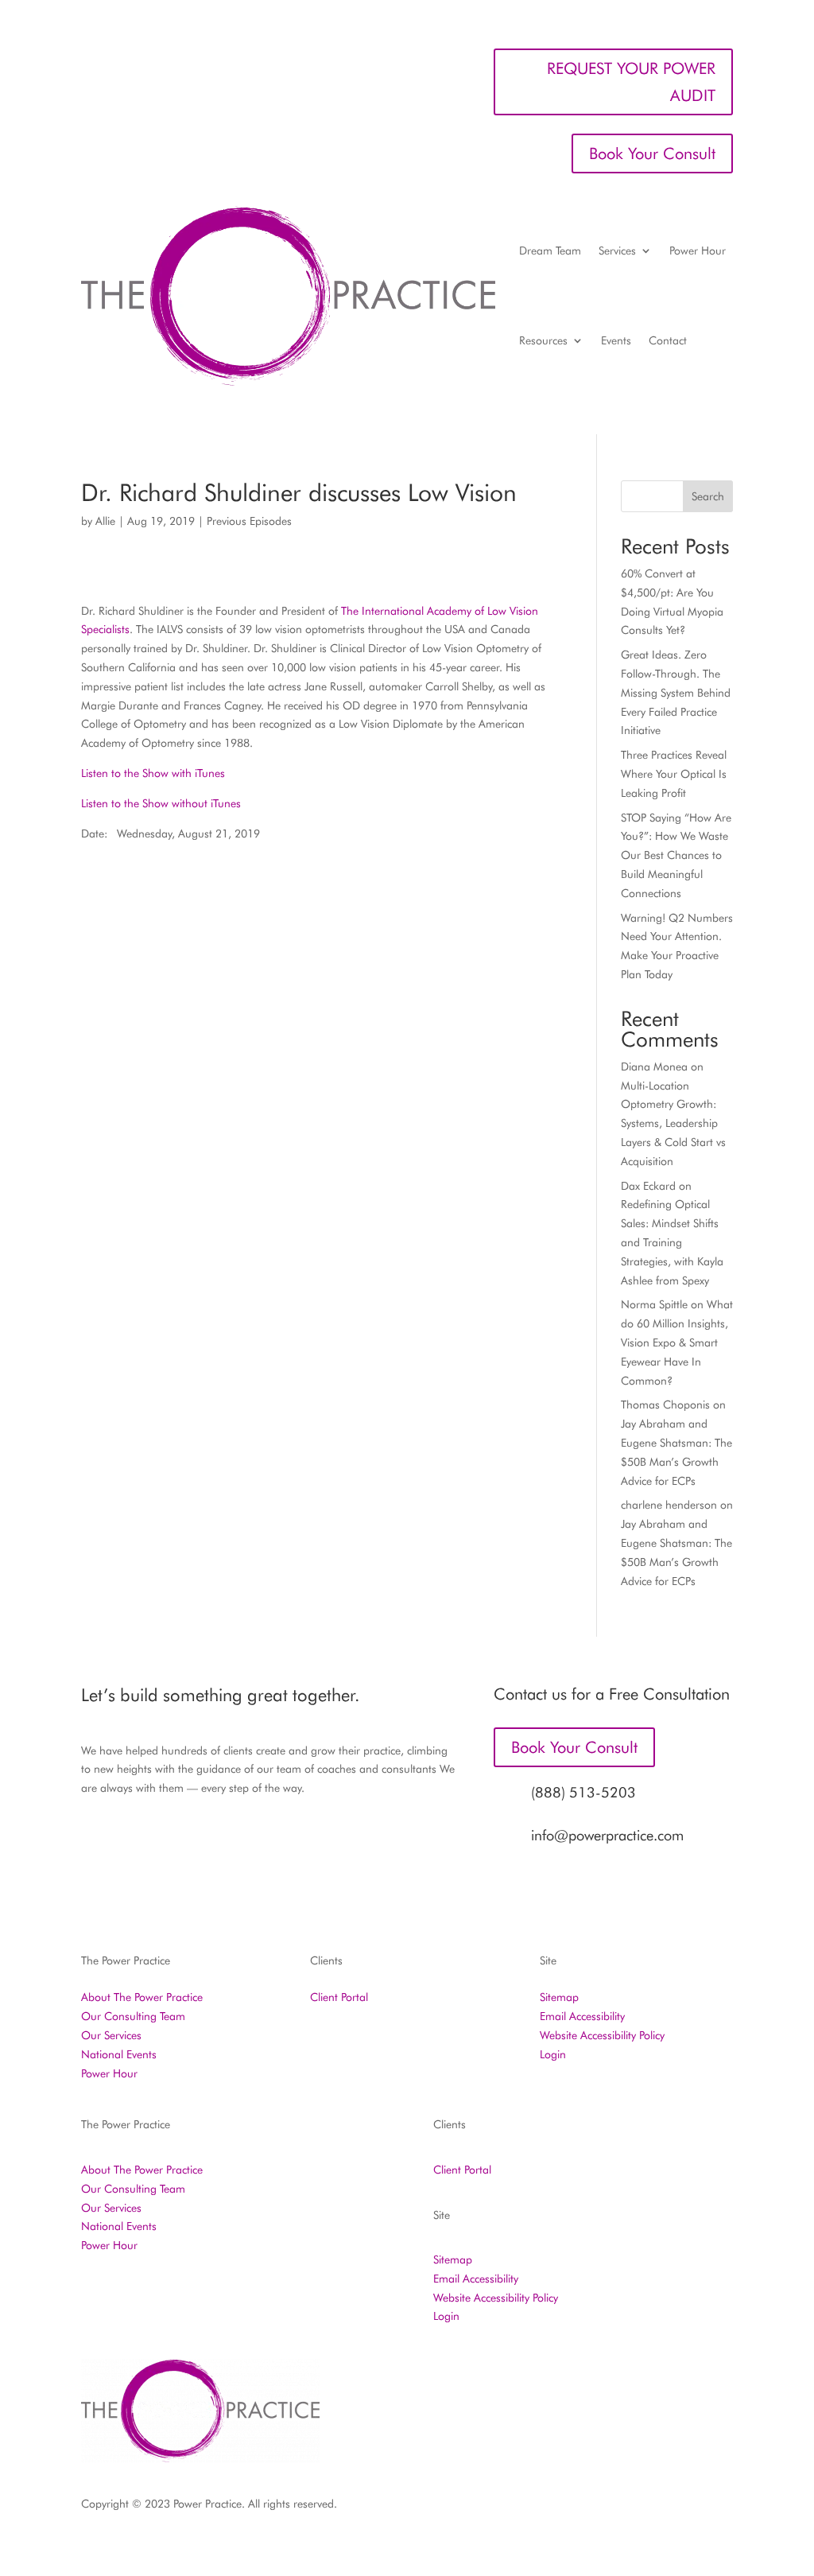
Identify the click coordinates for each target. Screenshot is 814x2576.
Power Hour (698, 251)
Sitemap (559, 1997)
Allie (105, 521)
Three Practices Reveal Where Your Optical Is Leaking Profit (674, 774)
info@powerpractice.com (607, 1835)
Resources (543, 340)
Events (616, 340)
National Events (119, 2054)
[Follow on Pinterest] (657, 2508)
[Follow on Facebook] (529, 2508)
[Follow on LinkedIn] (625, 2508)
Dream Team (550, 251)
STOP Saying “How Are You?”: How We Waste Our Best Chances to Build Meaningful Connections (676, 855)
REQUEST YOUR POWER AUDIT (631, 82)
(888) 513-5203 (583, 1792)
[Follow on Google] (688, 2508)
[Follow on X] (593, 2508)
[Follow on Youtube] (720, 2508)
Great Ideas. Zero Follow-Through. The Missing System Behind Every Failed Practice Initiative (676, 692)
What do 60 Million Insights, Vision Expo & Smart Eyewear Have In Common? (677, 1342)
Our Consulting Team (133, 2016)
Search (708, 496)
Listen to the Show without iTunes (161, 803)
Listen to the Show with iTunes (153, 773)
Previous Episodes (249, 521)
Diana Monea (654, 1067)
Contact (668, 340)
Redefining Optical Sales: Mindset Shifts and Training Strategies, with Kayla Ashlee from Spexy (672, 1242)
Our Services (111, 2035)
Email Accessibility (582, 2016)
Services (617, 251)
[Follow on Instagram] (561, 2508)
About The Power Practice (142, 1997)
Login (553, 2054)
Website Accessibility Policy (602, 2035)
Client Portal (339, 1997)
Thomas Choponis (665, 1405)
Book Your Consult (652, 153)
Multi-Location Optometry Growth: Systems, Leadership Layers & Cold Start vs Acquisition (673, 1123)
